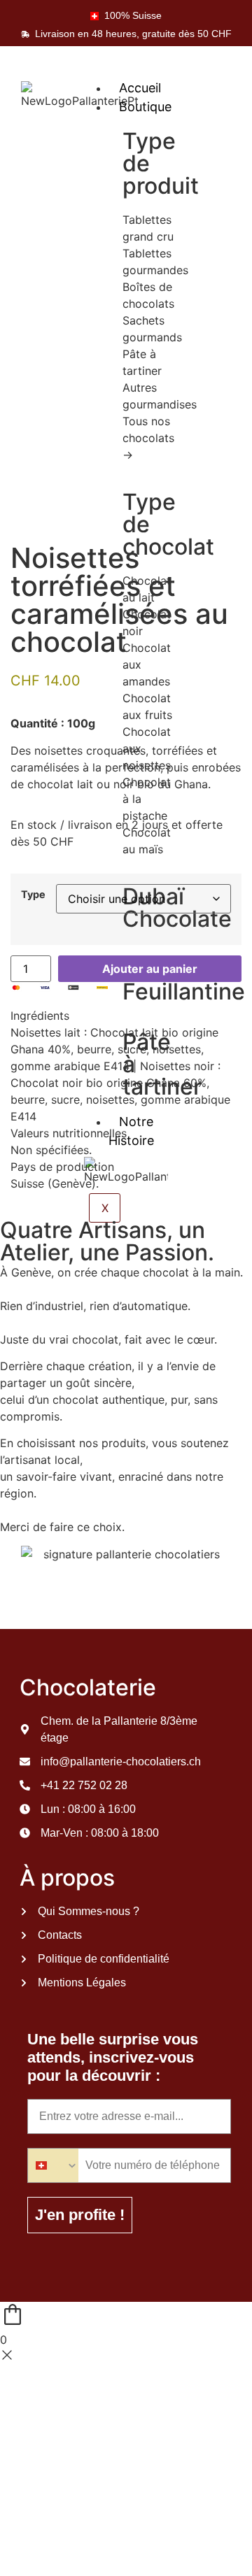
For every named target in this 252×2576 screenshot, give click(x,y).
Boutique (145, 107)
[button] (126, 1016)
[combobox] (53, 2165)
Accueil (140, 88)
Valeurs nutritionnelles (69, 1133)
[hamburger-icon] (177, 73)
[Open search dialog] (232, 85)
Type (33, 895)
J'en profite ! (80, 2215)
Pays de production (62, 1167)
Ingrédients (40, 1016)
